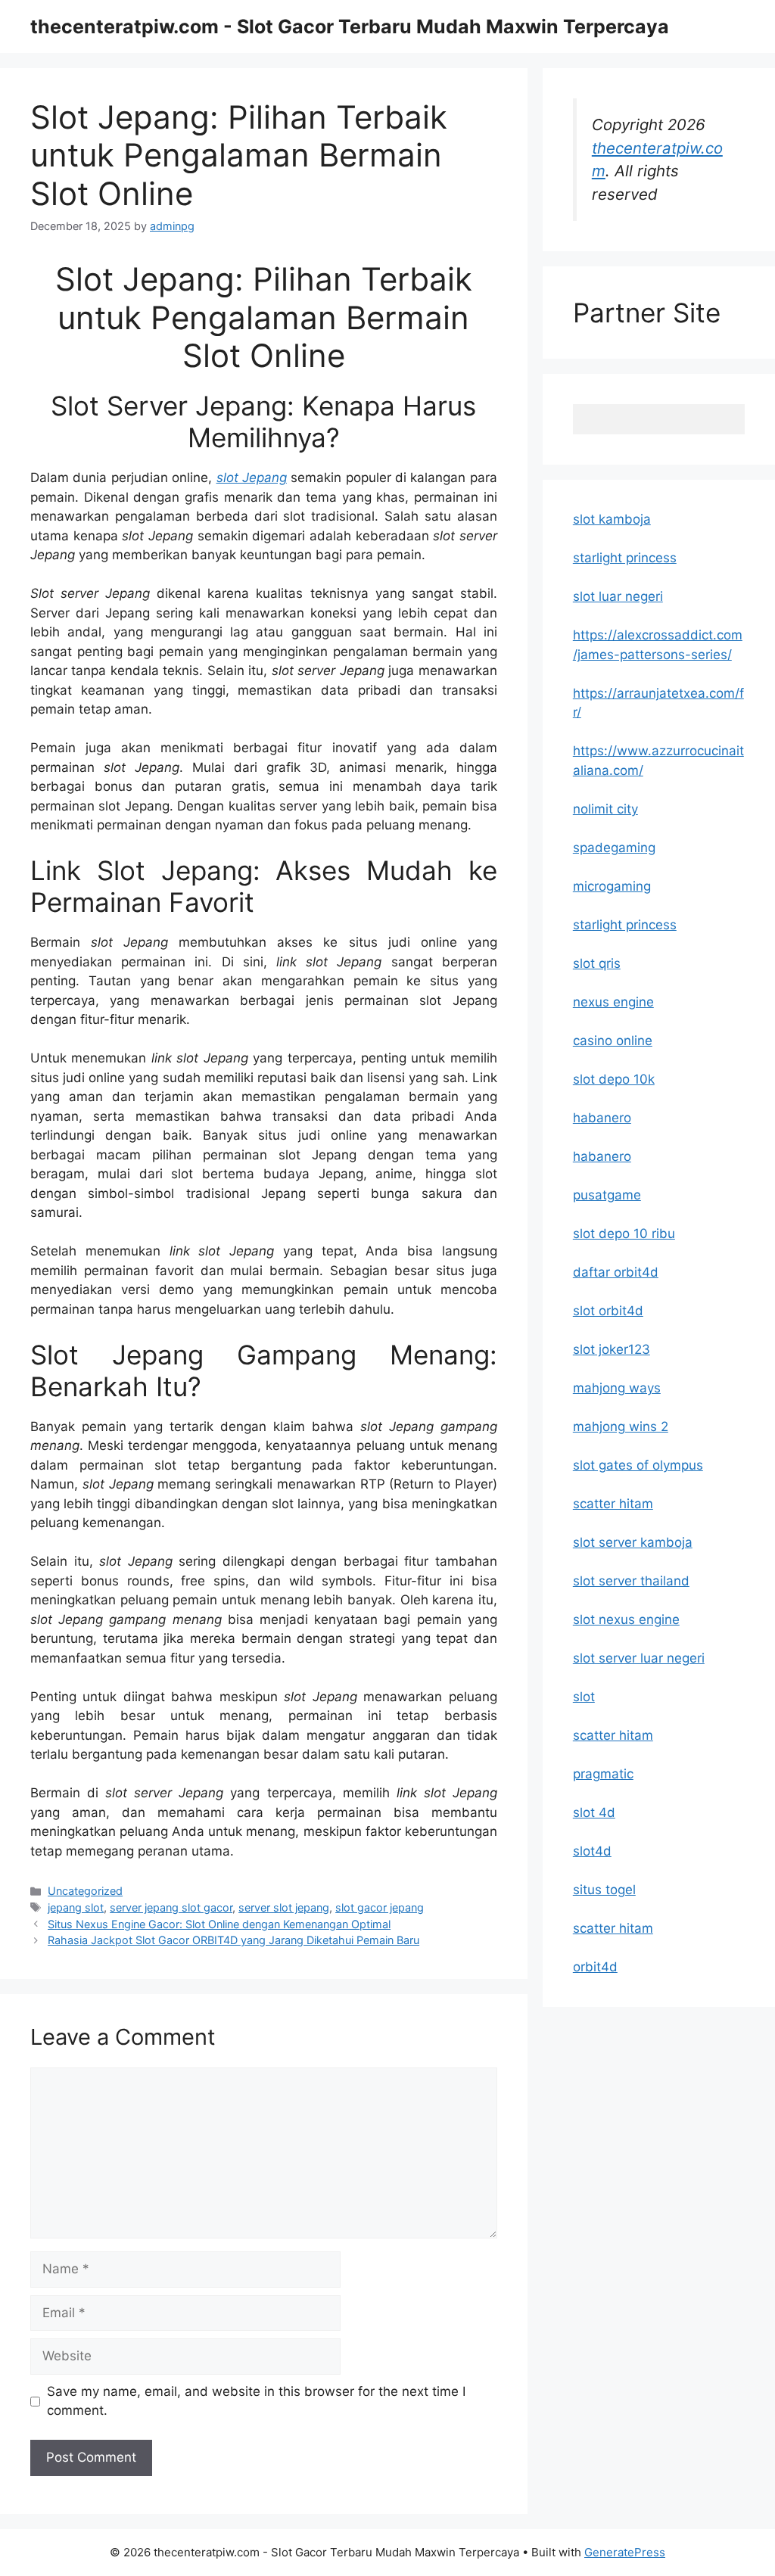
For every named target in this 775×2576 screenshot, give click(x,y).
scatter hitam (613, 1504)
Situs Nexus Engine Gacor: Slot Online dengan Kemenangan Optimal (219, 1924)
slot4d (592, 1851)
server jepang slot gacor (171, 1907)
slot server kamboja (633, 1542)
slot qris (597, 963)
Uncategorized (85, 1891)
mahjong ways (617, 1388)
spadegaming (614, 848)
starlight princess (625, 558)
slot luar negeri (618, 596)
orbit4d (595, 1967)
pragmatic (603, 1774)
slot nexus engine (626, 1619)
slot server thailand (631, 1581)
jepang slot (76, 1907)
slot (584, 1697)
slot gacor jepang (380, 1907)
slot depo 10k (614, 1079)
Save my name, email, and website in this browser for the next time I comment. (256, 2401)
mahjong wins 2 (621, 1426)
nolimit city (605, 809)
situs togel (604, 1890)
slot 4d (594, 1812)
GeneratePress (625, 2552)
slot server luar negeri (639, 1658)
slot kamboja (612, 519)
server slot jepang (284, 1907)
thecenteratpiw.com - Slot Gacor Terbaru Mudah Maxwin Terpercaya (350, 26)
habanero (602, 1118)
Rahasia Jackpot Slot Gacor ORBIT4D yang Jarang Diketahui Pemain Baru (233, 1940)
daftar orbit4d (616, 1272)
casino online (613, 1041)
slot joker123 (612, 1349)
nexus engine (613, 1002)
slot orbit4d (608, 1311)
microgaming (612, 886)
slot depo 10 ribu (624, 1234)
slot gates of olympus (638, 1465)
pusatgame (607, 1195)
